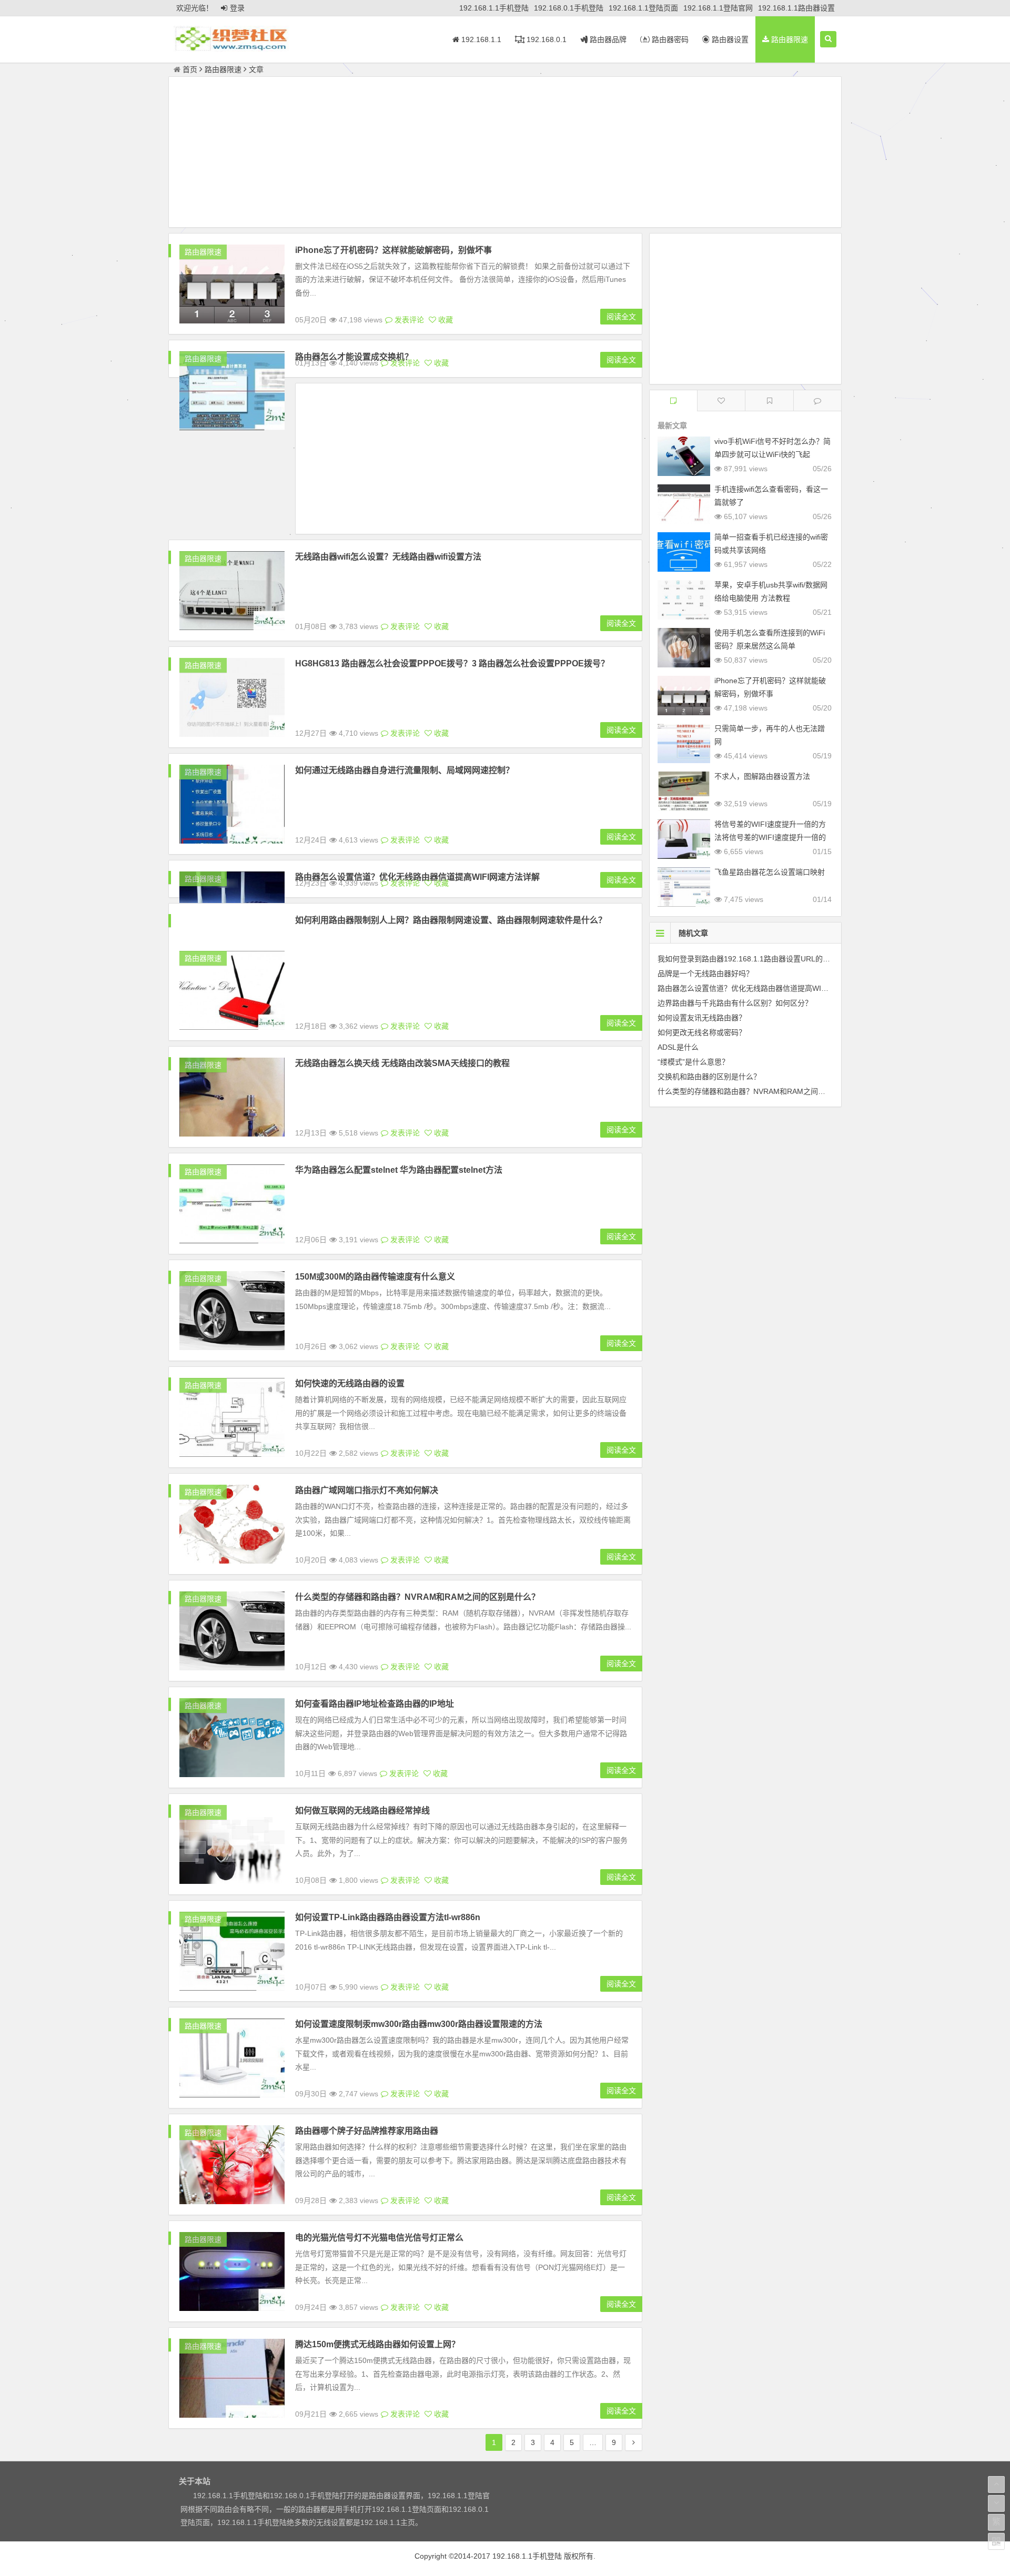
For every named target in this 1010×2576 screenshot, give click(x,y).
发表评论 (408, 320)
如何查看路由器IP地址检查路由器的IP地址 (375, 1704)
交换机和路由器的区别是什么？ (709, 1077)
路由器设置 (729, 39)
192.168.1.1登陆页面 (643, 8)
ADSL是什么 (678, 1047)
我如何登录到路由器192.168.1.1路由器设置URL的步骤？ (751, 959)
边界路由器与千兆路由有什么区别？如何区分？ (735, 1003)
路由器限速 (789, 39)
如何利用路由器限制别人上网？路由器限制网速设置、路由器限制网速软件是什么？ (451, 920)
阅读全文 (621, 317)
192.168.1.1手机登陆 (494, 8)
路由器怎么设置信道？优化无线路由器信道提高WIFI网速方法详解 (765, 988)
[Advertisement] (505, 154)
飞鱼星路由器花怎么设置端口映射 (770, 872)
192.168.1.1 (480, 39)
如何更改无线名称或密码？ (702, 1032)
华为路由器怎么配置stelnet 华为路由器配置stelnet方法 (399, 1170)
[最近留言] (817, 400)
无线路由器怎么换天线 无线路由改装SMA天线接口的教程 (402, 1063)
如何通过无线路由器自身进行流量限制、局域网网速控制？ (405, 770)
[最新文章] (673, 400)
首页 (190, 69)
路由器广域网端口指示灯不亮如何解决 (367, 1490)
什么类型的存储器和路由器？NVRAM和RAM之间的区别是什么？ (417, 1597)
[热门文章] (769, 400)
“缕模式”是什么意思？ (693, 1062)
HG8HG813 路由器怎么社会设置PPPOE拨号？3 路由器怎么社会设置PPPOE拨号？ (452, 663)
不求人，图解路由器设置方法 (762, 776)
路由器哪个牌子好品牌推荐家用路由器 (367, 2131)
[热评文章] (721, 400)
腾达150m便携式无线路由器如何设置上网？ (377, 2344)
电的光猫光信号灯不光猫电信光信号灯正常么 (379, 2238)
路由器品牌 (607, 39)
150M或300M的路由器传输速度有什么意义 (375, 1277)
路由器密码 (669, 39)
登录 (237, 8)
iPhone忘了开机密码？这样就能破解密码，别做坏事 (393, 250)
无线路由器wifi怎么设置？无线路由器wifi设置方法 (388, 557)
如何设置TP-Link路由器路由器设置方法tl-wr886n (388, 1917)
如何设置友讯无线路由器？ (702, 1018)
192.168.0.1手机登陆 (569, 8)
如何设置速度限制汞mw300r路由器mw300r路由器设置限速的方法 (419, 2024)
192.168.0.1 (546, 39)
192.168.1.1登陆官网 (718, 8)
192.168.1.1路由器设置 (796, 8)
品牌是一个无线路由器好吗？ (705, 973)
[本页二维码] (996, 2541)
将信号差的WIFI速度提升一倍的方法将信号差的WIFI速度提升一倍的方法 (770, 837)
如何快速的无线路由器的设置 (350, 1383)
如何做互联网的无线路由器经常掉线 (362, 1811)
